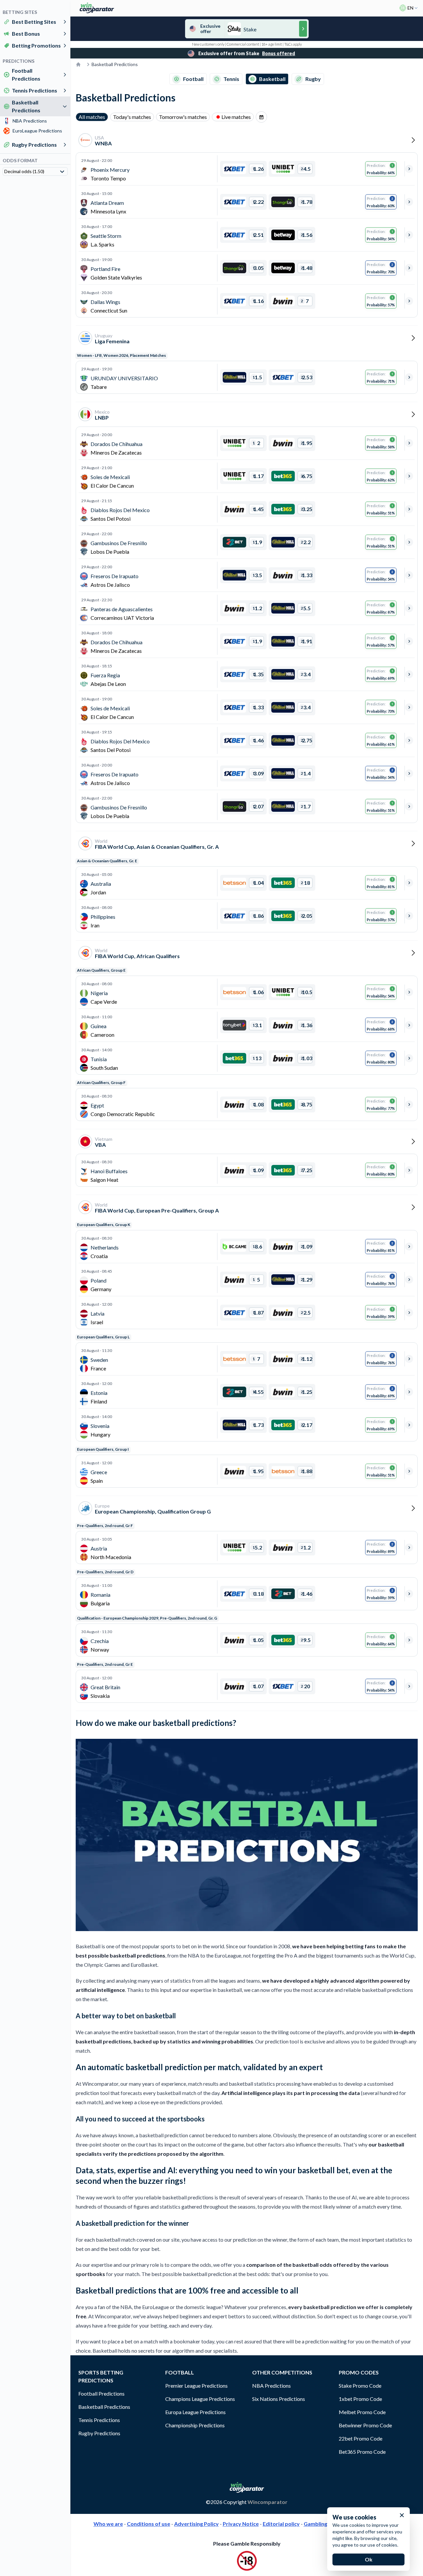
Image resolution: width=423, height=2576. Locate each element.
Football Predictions (26, 75)
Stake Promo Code (360, 2386)
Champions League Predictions (200, 2399)
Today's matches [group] (132, 117)
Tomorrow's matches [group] (183, 117)
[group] (261, 117)
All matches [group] (92, 117)
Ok (369, 2559)
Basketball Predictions (26, 106)
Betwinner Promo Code (365, 2425)
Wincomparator (268, 2502)
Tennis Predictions (35, 90)
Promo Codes (359, 2372)
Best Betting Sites (34, 22)
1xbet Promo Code (360, 2399)
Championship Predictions (195, 2425)
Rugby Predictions (34, 145)
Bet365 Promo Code (362, 2452)
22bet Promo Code (361, 2438)
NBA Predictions (271, 2386)
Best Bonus (26, 34)
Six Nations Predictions (279, 2399)
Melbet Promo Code (362, 2412)
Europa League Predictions (195, 2412)
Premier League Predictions (196, 2386)
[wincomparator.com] (97, 8)
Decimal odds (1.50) (24, 171)
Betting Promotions (36, 45)
